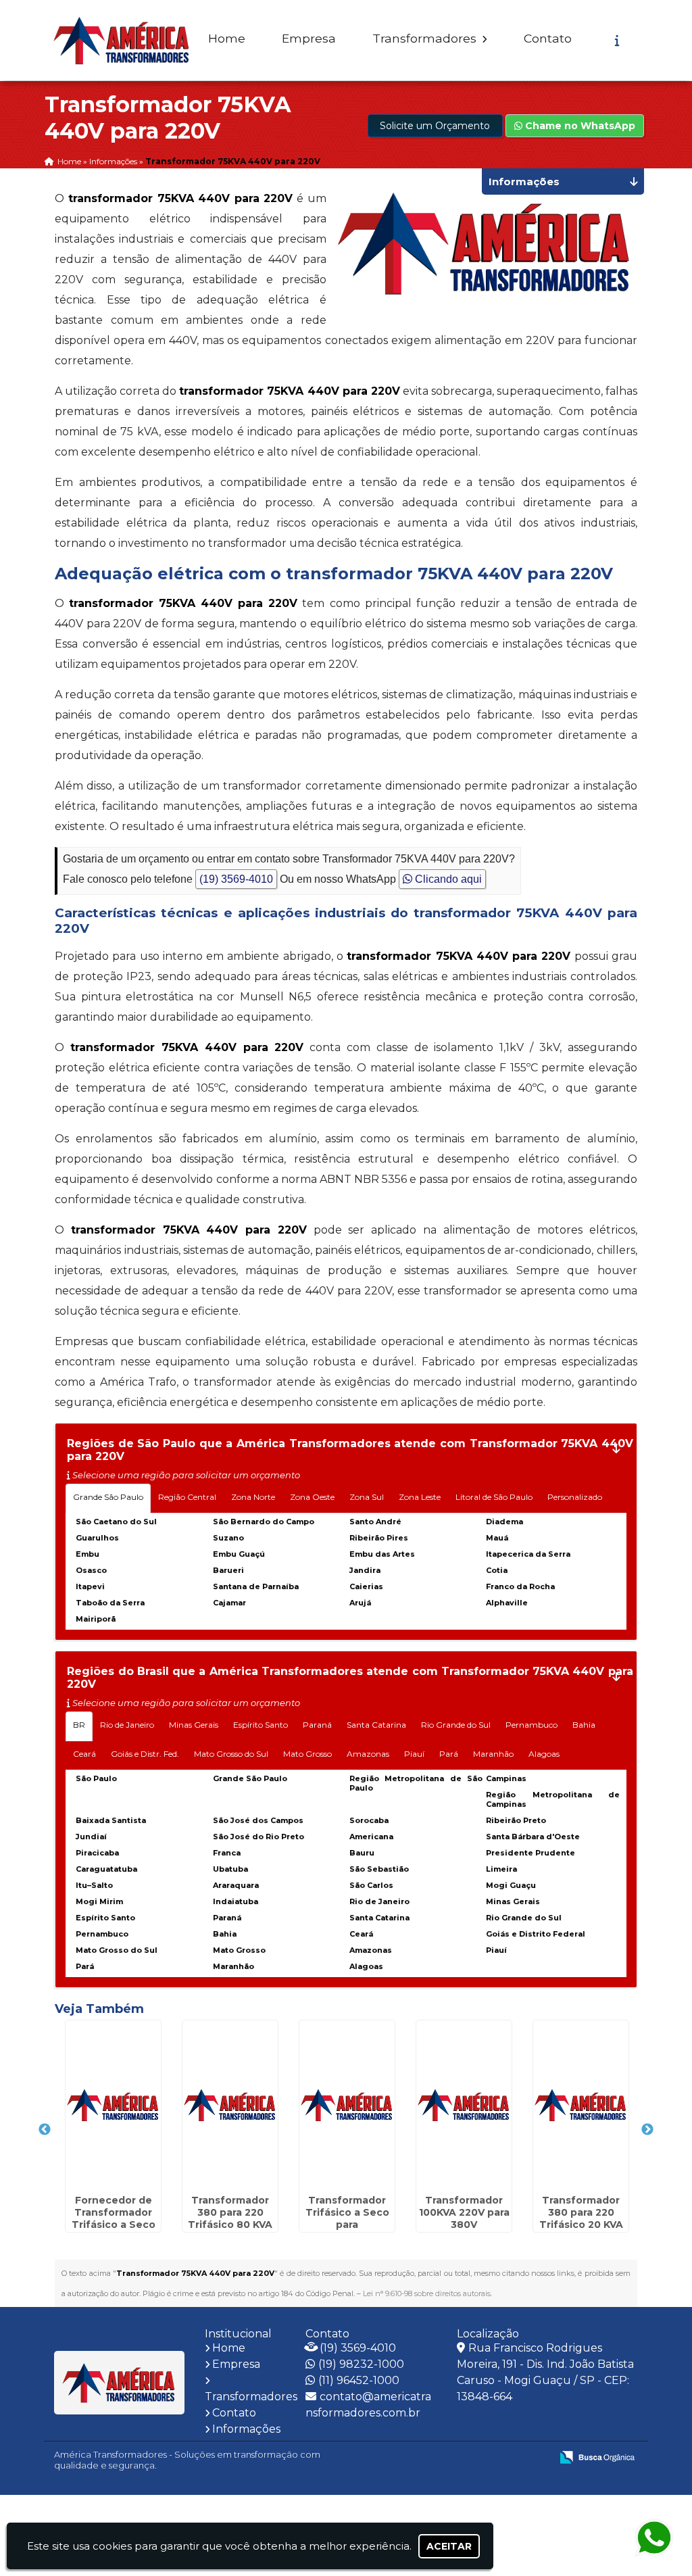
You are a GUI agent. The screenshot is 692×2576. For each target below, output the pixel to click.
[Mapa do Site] (406, 2458)
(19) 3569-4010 (236, 879)
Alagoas (544, 1754)
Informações (246, 2429)
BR (79, 1725)
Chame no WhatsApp (579, 126)
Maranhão (493, 1754)
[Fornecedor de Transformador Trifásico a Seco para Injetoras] (113, 2105)
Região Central (187, 1497)
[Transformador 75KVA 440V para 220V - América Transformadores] (122, 40)
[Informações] (617, 41)
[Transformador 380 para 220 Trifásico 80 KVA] (230, 2105)
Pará (449, 1754)
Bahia (584, 1725)
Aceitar (449, 2546)
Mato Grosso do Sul (231, 1754)
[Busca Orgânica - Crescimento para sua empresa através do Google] (597, 2457)
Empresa (309, 38)
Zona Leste (420, 1497)
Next (647, 2130)
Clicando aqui (447, 879)
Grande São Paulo (108, 1497)
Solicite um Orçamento (435, 126)
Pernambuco (532, 1725)
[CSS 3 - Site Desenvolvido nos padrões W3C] (488, 2458)
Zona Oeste (312, 1497)
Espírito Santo (261, 1725)
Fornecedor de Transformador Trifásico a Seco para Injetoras (114, 2218)
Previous (45, 2130)
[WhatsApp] (648, 2538)
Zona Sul (367, 1497)
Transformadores (426, 38)
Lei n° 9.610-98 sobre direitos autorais (427, 2293)
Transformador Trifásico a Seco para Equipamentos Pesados (347, 2225)
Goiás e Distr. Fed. (145, 1754)
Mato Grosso (307, 1754)
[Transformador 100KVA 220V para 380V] (464, 2105)
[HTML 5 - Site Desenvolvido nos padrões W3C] (442, 2458)
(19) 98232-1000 (361, 2364)
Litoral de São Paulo (494, 1497)
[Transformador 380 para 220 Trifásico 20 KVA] (581, 2105)
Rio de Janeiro (127, 1725)
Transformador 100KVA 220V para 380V (464, 2212)
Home (227, 38)
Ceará (84, 1754)
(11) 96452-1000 (359, 2380)
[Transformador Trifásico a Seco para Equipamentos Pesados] (347, 2105)
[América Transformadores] (120, 2383)
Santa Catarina (376, 1725)
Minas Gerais (194, 1725)
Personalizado (575, 1497)
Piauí (414, 1754)
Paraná (317, 1725)
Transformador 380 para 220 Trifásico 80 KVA (230, 2212)
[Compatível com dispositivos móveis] (535, 2458)
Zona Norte (253, 1497)
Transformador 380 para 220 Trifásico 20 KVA (581, 2212)
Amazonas (368, 1754)
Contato (548, 38)
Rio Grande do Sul (456, 1725)
